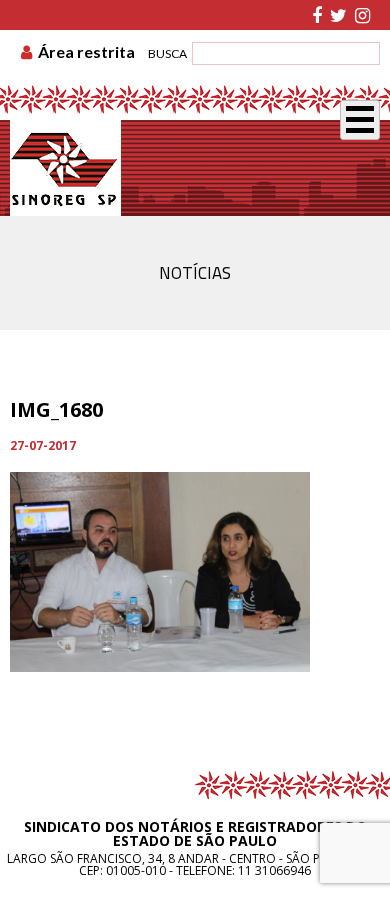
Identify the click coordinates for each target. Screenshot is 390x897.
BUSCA (167, 53)
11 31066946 (274, 870)
